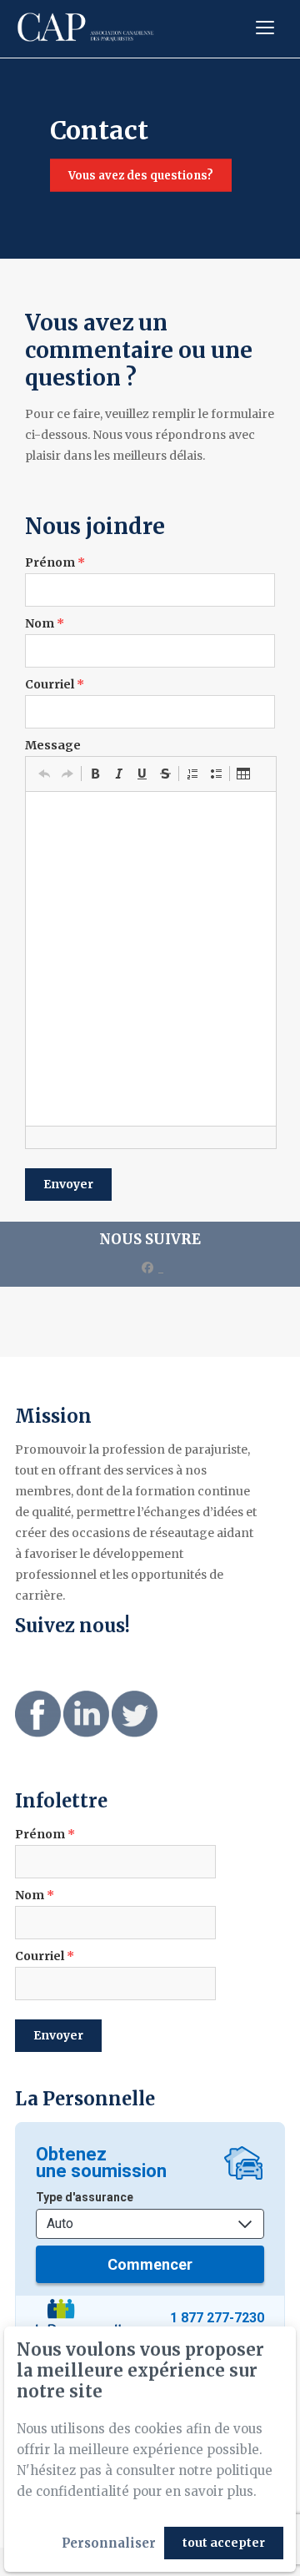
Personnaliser (109, 2543)
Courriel (55, 684)
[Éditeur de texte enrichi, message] (151, 959)
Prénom (55, 562)
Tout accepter (224, 2543)
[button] (44, 774)
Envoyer (68, 1184)
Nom (45, 623)
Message (53, 745)
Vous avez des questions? (141, 176)
